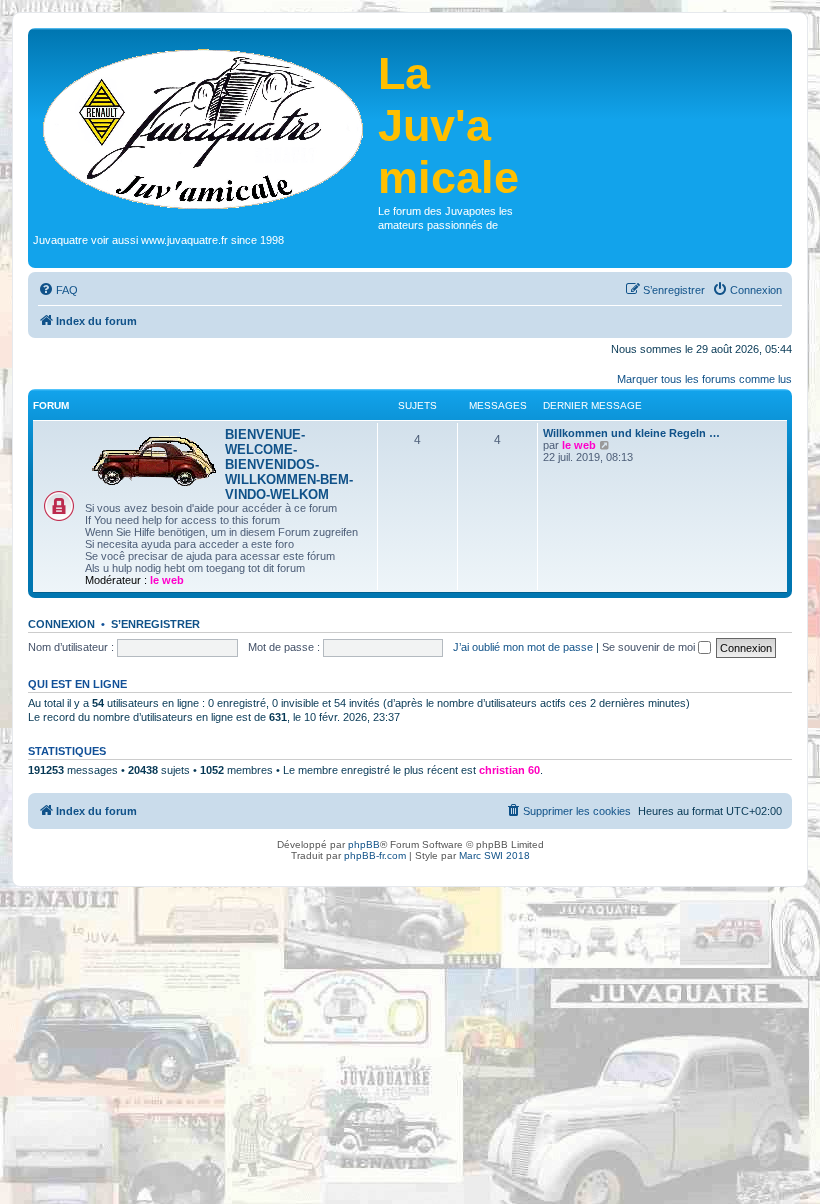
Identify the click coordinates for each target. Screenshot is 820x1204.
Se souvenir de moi (650, 647)
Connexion (61, 624)
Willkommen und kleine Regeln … (631, 433)
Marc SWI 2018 (494, 855)
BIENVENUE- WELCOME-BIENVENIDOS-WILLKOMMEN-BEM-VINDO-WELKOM (289, 464)
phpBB (364, 844)
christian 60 (509, 770)
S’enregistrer (155, 624)
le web (167, 580)
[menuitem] (58, 290)
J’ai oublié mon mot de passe (523, 647)
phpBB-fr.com (375, 855)
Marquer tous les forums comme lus (704, 379)
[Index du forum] (205, 127)
